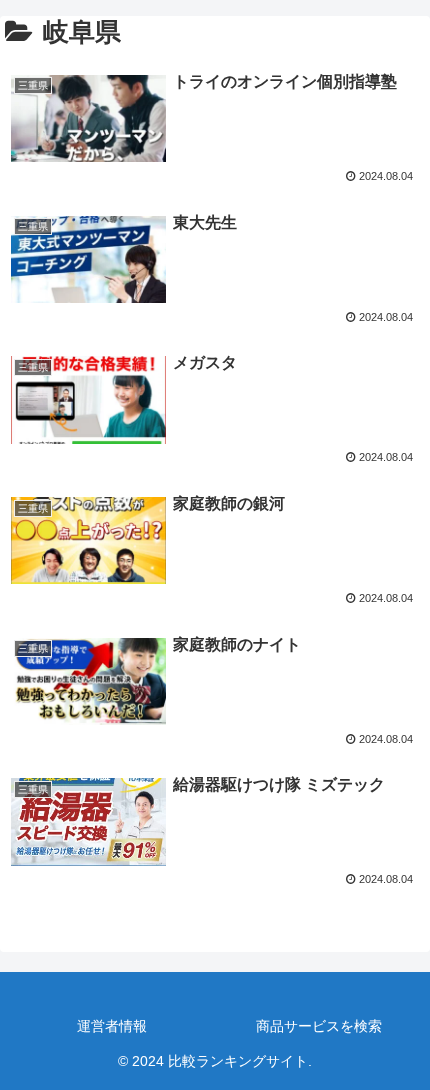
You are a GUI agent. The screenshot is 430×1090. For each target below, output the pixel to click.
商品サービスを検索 (319, 1026)
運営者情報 (112, 1026)
